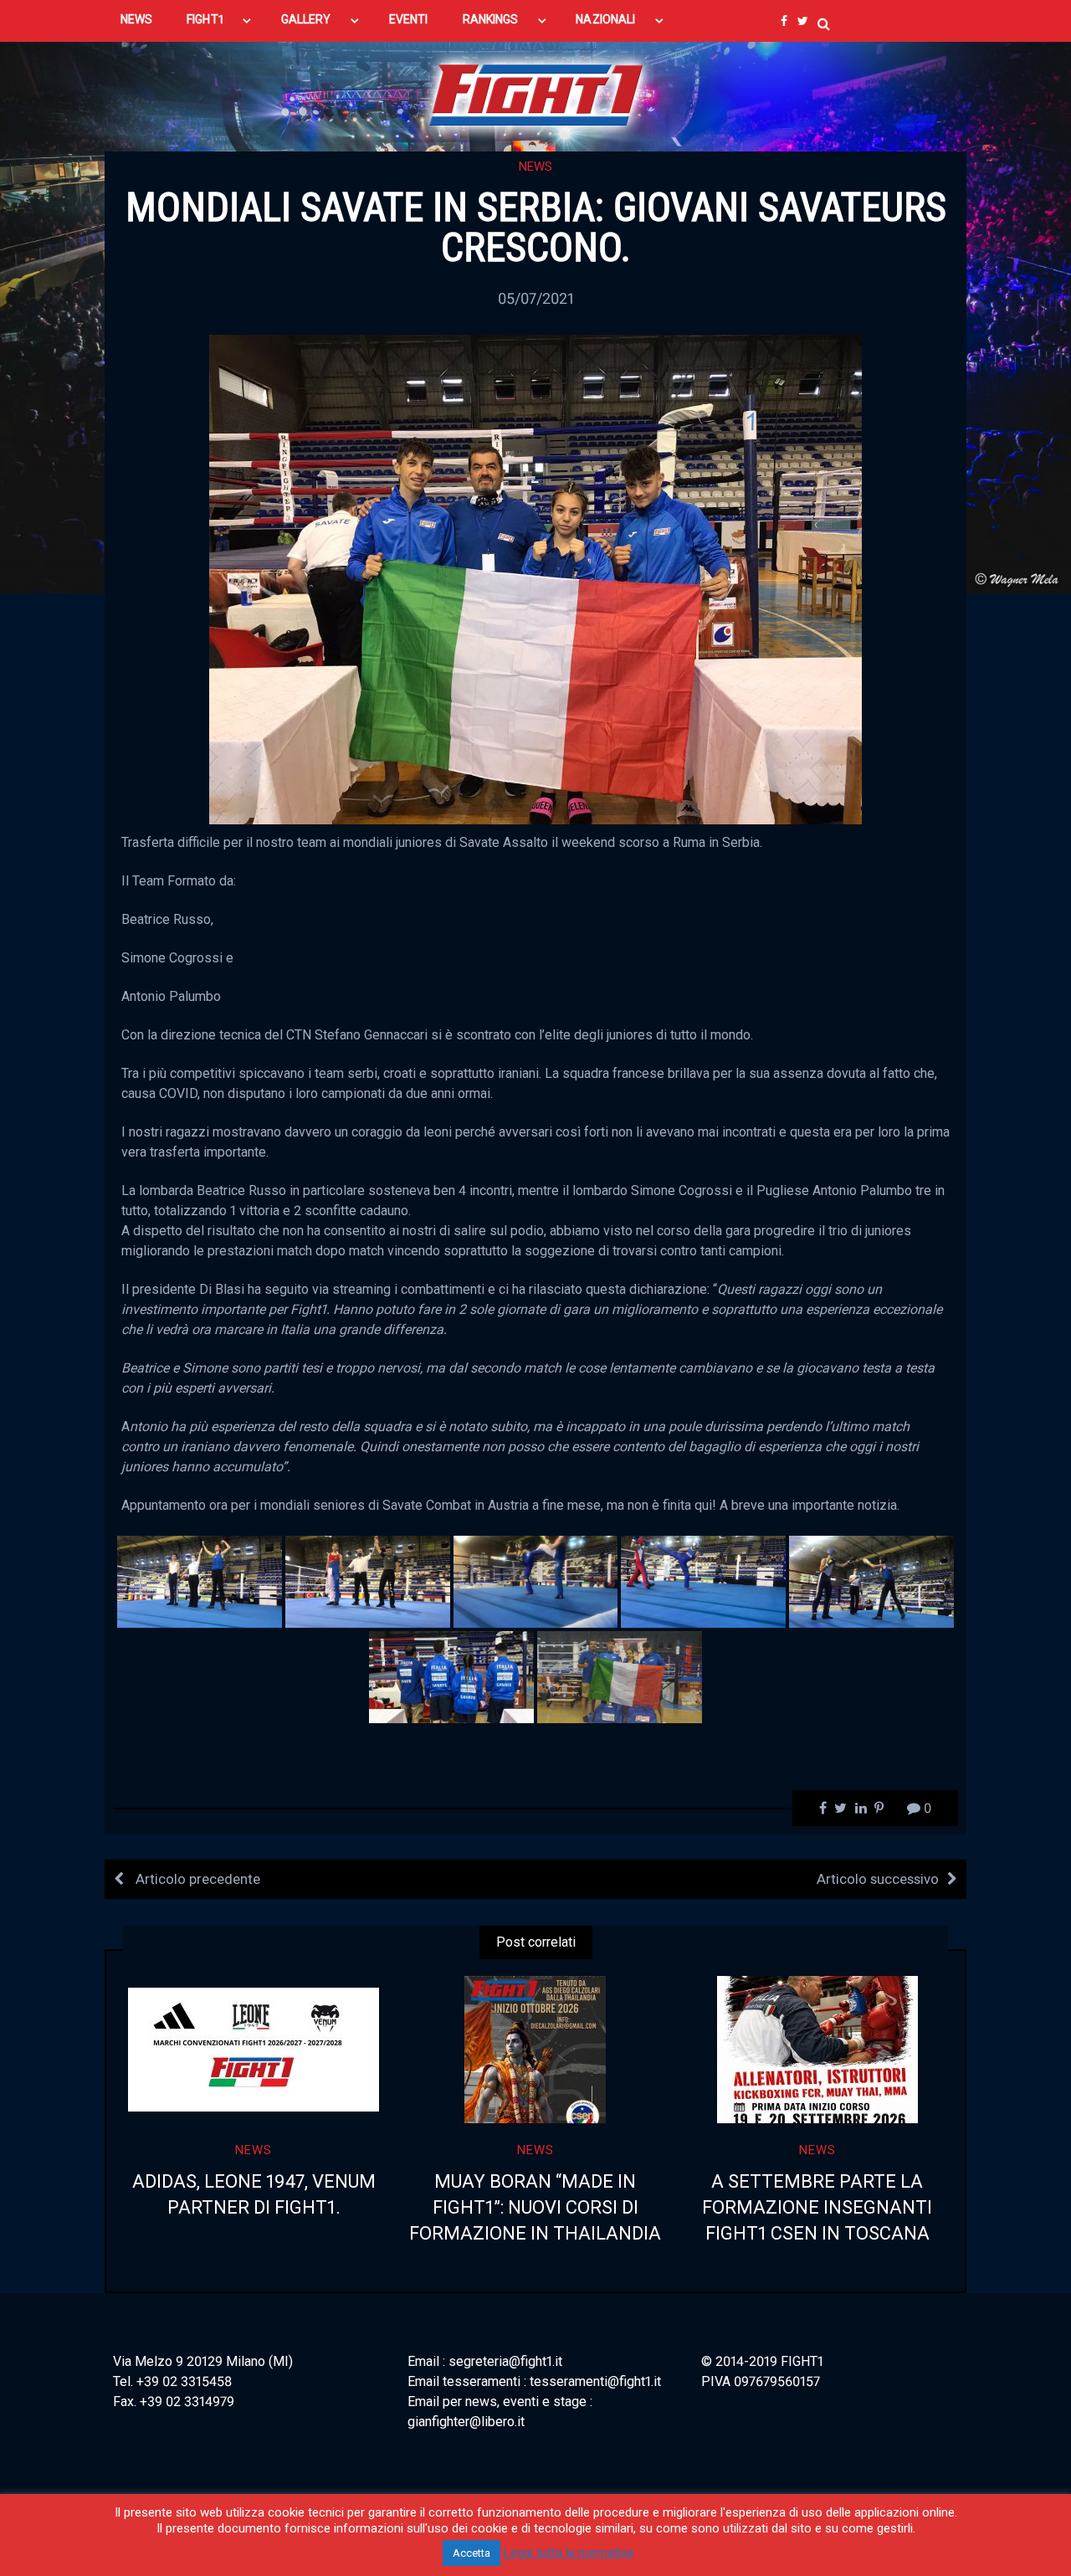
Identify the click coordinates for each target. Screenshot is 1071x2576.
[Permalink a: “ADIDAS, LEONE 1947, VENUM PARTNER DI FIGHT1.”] (254, 2050)
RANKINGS (491, 19)
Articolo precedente (196, 1879)
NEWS (136, 19)
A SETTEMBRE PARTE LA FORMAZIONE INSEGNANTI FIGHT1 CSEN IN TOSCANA (817, 2207)
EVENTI (408, 19)
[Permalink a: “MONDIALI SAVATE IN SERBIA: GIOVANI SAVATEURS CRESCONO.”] (535, 578)
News (535, 167)
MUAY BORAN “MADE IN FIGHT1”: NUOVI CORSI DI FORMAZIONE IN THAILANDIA (535, 2207)
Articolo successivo (878, 1879)
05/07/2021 (536, 298)
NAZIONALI (605, 19)
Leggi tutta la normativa (569, 2553)
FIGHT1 (205, 19)
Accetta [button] (471, 2553)
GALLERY (306, 19)
